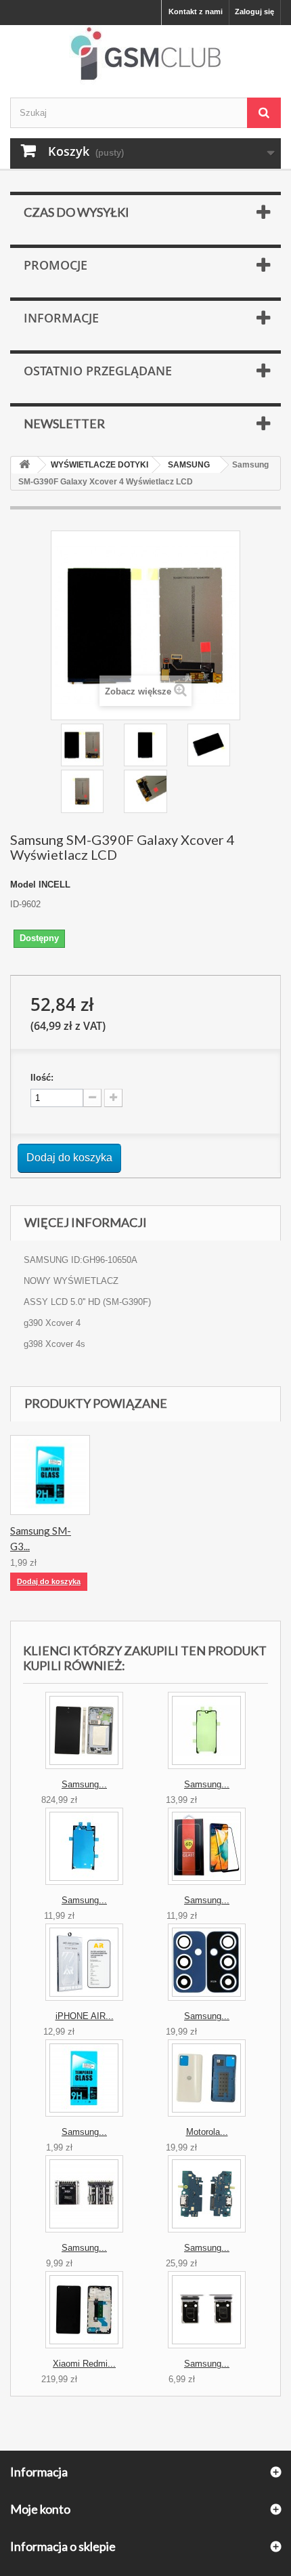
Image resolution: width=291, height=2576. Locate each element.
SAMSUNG (189, 465)
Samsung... (84, 1784)
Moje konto (40, 2509)
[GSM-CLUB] (145, 56)
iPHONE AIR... (85, 2016)
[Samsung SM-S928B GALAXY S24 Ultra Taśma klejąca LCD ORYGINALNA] (84, 1846)
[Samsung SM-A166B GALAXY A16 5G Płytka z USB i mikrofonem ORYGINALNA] (207, 2194)
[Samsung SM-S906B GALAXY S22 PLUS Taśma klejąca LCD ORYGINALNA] (207, 1730)
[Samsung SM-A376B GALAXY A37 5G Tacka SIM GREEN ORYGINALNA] (207, 2310)
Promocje (55, 265)
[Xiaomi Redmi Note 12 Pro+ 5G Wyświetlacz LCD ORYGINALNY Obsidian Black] (84, 2310)
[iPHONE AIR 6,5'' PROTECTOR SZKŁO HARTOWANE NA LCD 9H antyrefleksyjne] (84, 1962)
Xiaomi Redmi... (84, 2364)
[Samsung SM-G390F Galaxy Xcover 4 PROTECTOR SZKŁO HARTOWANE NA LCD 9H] (50, 1475)
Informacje (61, 318)
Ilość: (42, 1078)
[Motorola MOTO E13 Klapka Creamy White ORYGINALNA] (207, 2078)
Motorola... (207, 2132)
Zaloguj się (254, 12)
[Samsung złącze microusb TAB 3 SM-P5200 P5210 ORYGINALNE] (84, 2194)
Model (23, 885)
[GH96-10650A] (82, 745)
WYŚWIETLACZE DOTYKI (99, 465)
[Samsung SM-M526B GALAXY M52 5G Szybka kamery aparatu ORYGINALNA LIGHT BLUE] (207, 1962)
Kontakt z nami (196, 12)
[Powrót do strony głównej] (24, 465)
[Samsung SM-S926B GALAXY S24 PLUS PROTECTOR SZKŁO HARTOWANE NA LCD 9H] (84, 2078)
